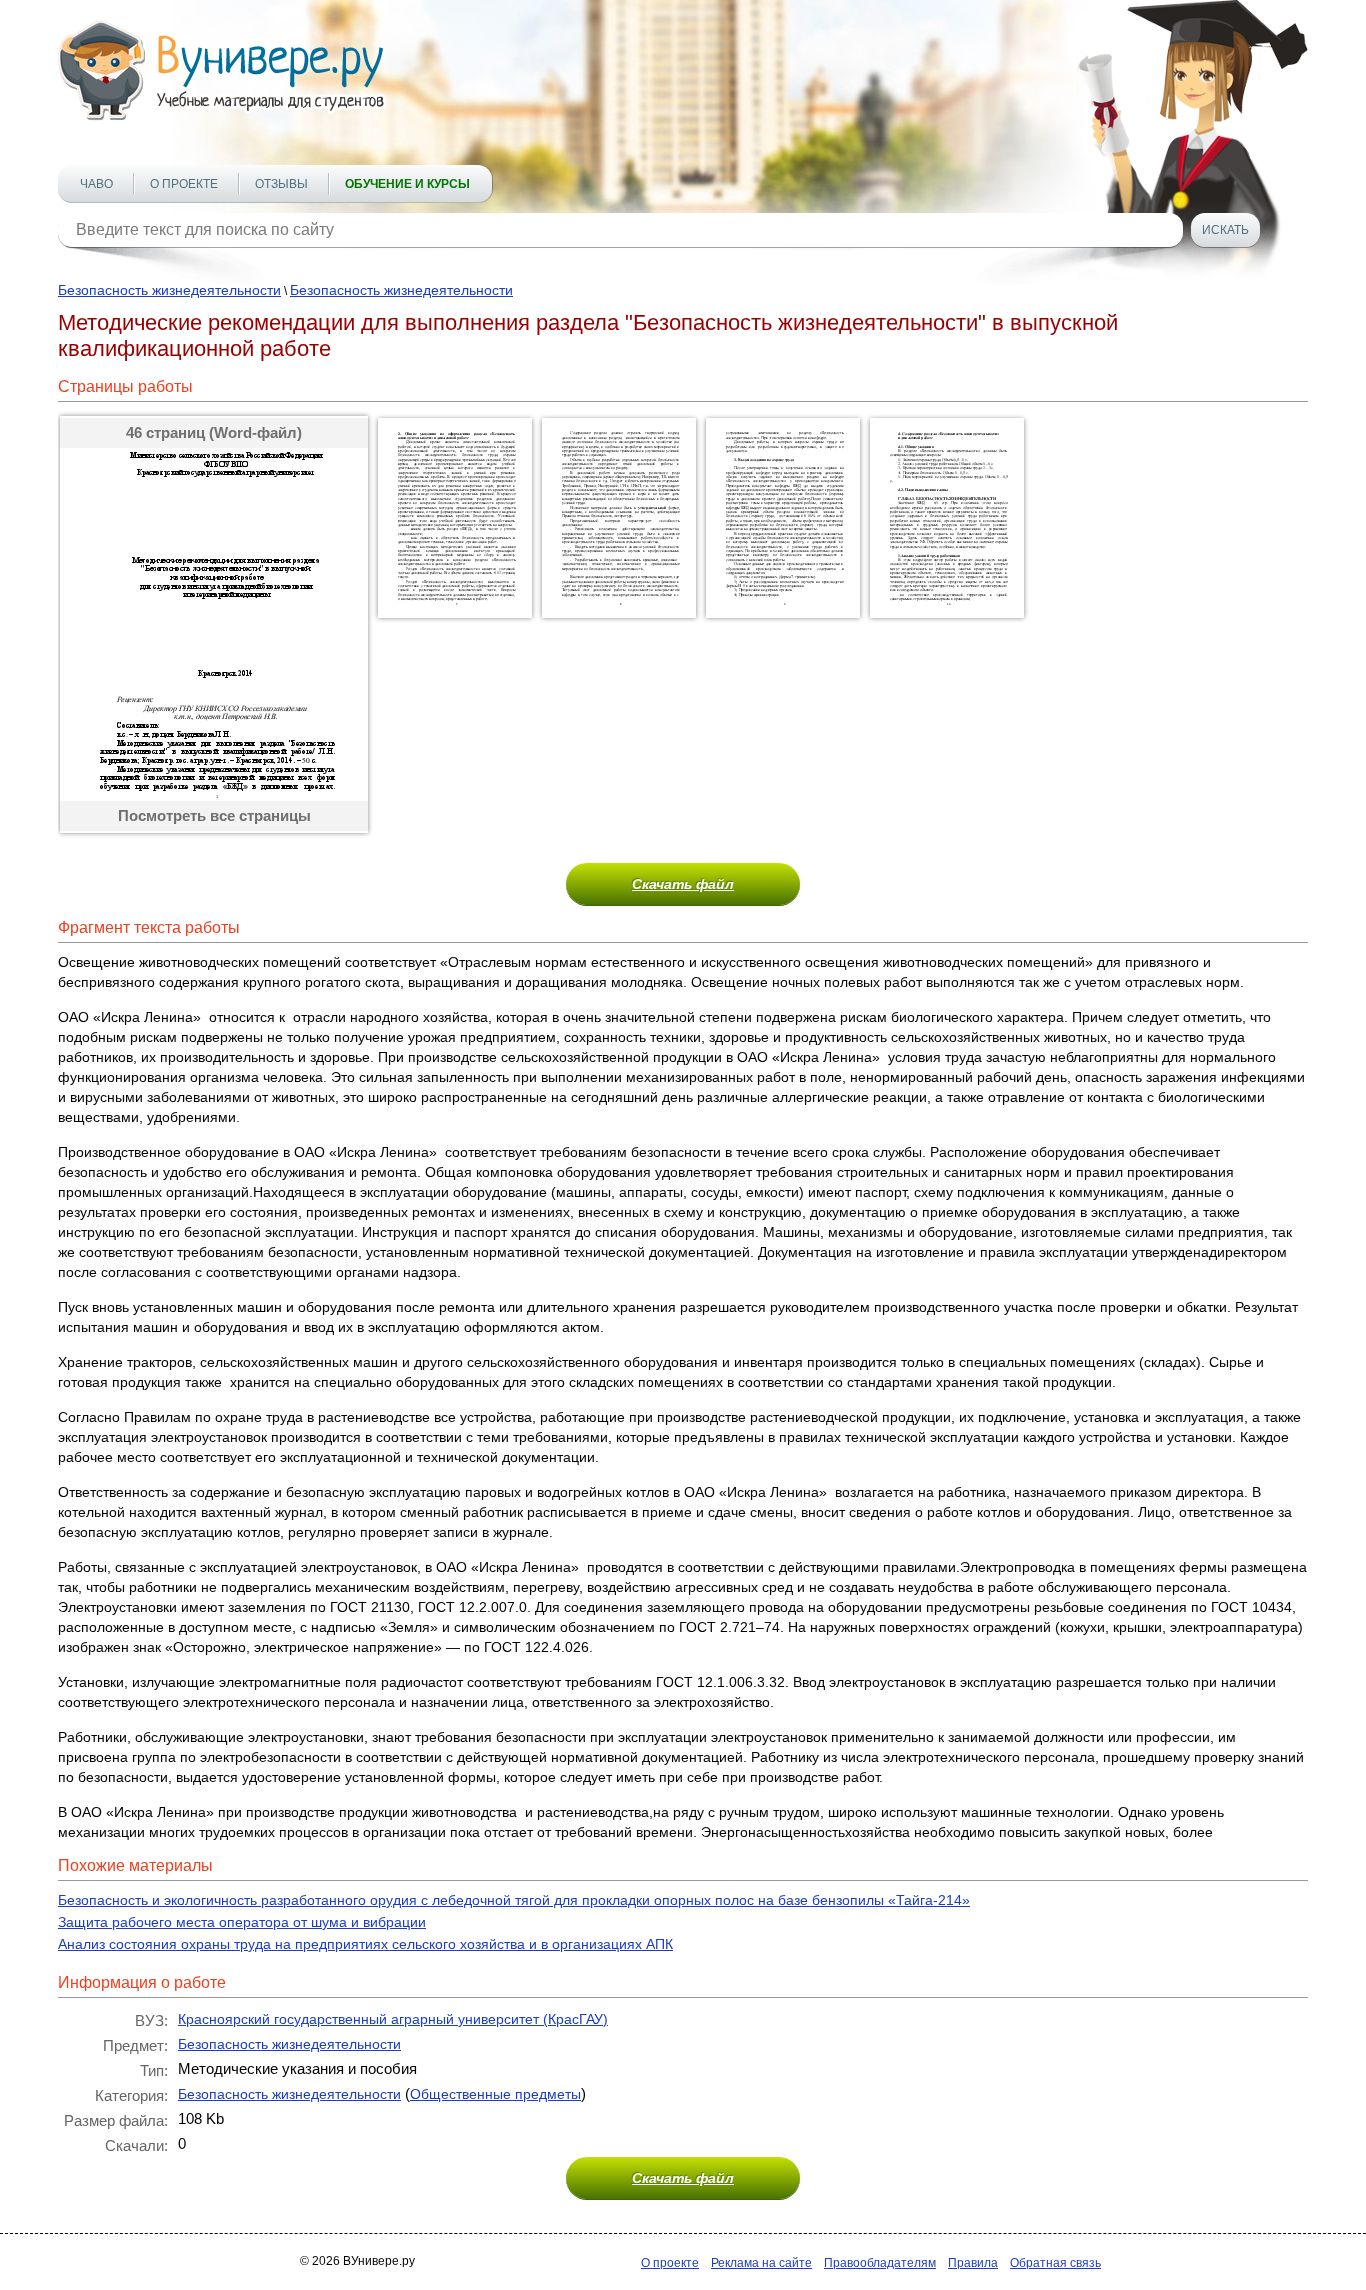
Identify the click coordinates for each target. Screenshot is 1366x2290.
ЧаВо (96, 184)
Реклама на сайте (761, 2263)
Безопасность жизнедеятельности (169, 290)
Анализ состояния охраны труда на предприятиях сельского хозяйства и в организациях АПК (365, 1944)
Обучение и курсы (407, 184)
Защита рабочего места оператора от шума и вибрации (242, 1922)
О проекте (184, 184)
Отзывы (281, 184)
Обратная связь (1055, 2263)
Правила (973, 2263)
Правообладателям (880, 2263)
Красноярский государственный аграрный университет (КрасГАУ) (393, 2019)
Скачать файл (683, 884)
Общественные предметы (495, 2094)
